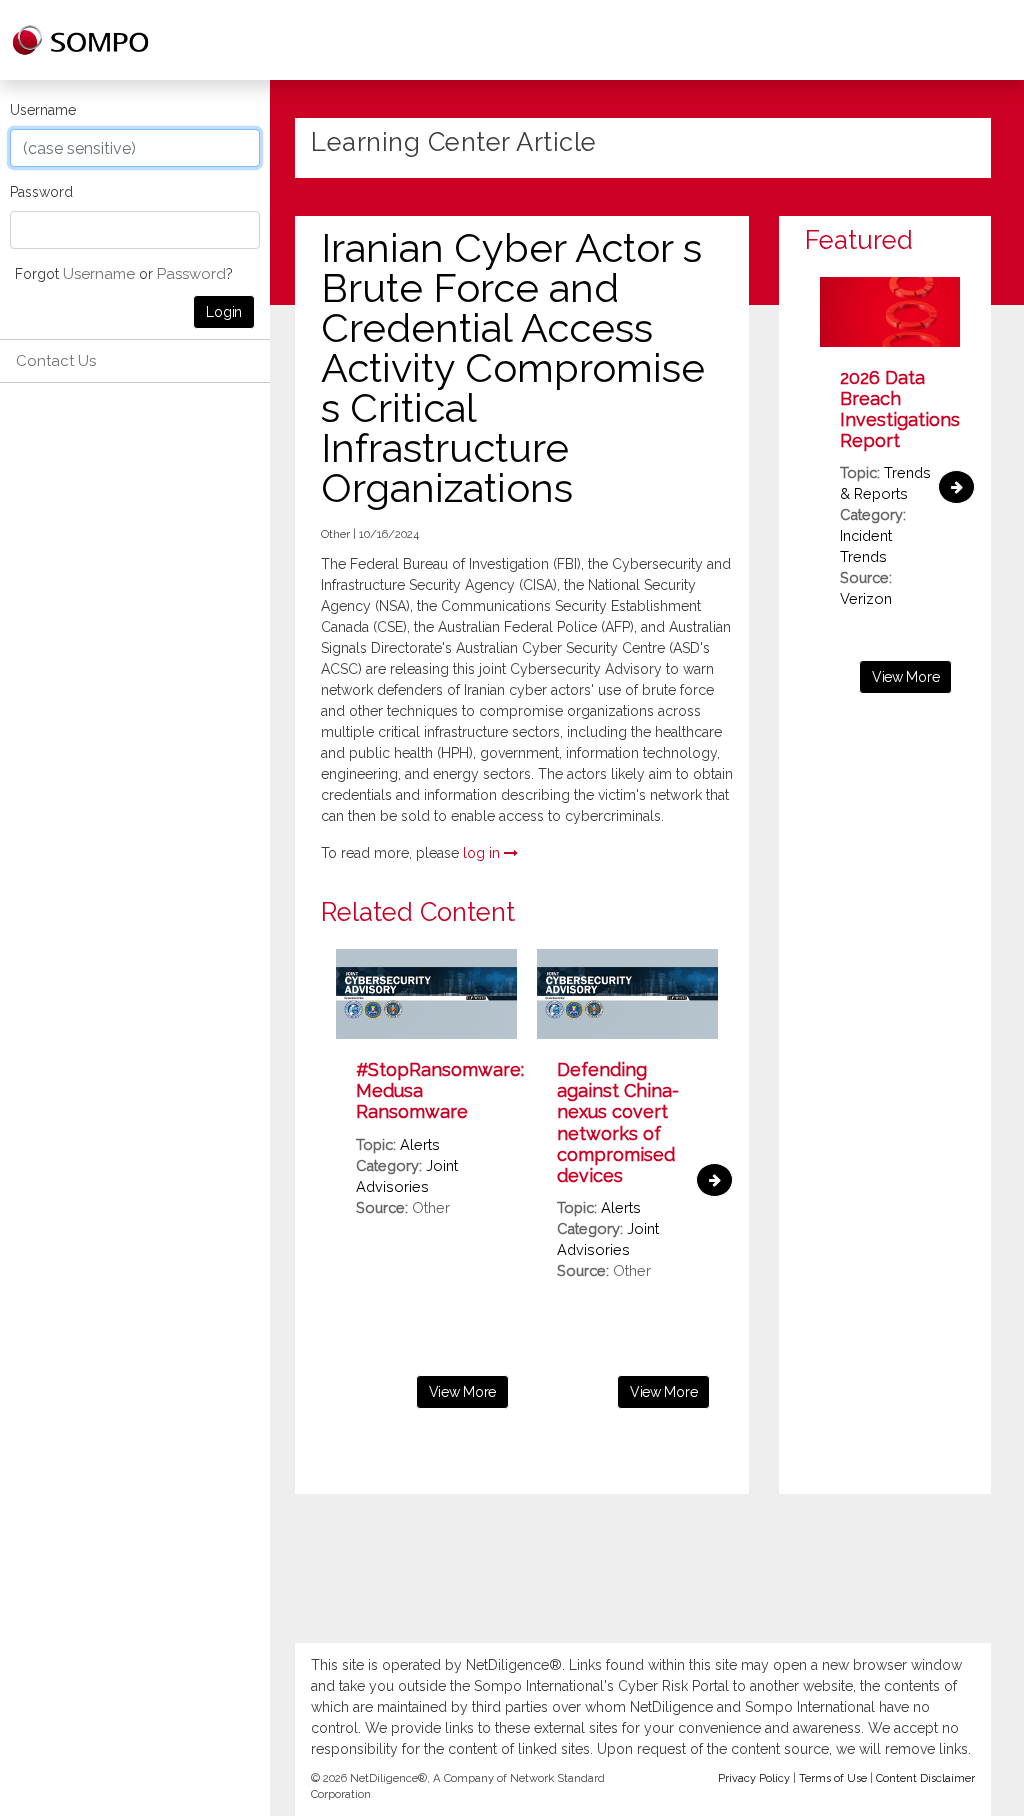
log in (483, 853)
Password (41, 192)
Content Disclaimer (925, 1778)
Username (43, 110)
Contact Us (56, 361)
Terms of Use (833, 1778)
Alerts (420, 1144)
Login (224, 312)
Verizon (866, 598)
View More (462, 1392)
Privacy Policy (754, 1778)
